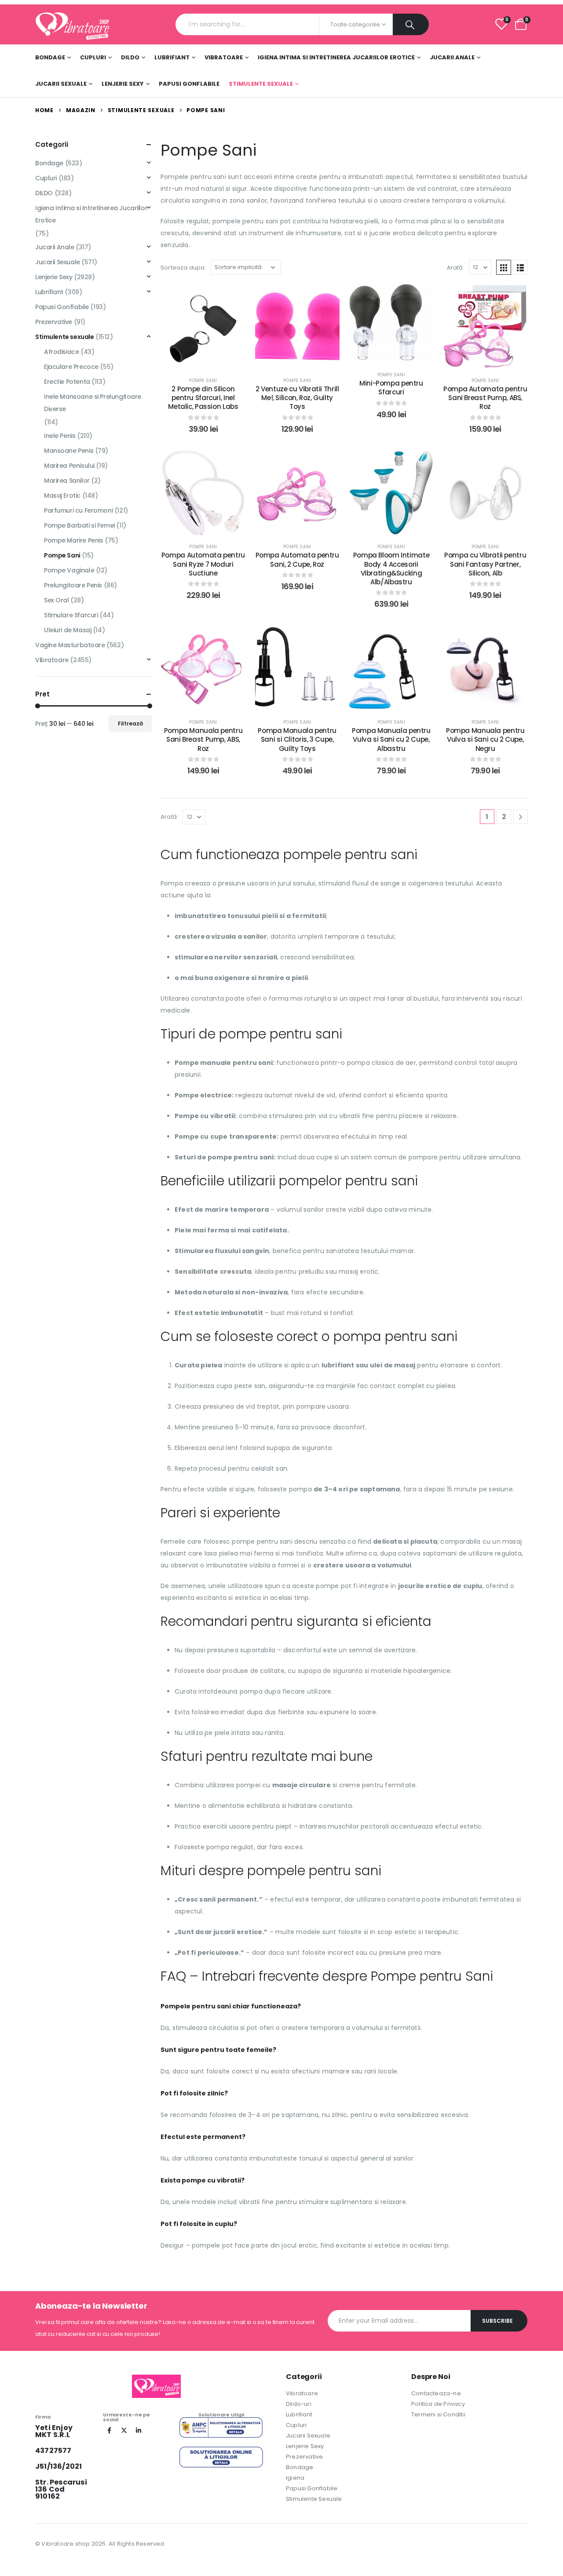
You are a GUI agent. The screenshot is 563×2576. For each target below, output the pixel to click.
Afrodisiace (61, 352)
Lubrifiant (172, 57)
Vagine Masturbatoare (70, 645)
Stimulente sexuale (261, 84)
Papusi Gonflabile (189, 84)
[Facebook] (110, 2430)
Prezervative (54, 322)
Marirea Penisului (69, 466)
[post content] (203, 326)
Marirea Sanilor (67, 481)
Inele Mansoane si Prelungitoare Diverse (93, 403)
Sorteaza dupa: (183, 268)
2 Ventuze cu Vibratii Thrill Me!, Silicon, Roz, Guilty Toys (297, 398)
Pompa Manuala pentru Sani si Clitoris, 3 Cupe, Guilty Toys (297, 740)
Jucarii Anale (452, 57)
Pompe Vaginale (69, 570)
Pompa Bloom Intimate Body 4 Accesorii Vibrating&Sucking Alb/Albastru (391, 568)
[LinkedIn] (139, 2430)
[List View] (520, 267)
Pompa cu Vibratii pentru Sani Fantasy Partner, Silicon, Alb (485, 564)
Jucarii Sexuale (61, 84)
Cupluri (93, 57)
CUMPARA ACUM (210, 359)
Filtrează (130, 723)
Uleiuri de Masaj (68, 630)
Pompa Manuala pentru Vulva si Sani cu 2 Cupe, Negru (485, 740)
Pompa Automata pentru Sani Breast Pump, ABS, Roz (485, 398)
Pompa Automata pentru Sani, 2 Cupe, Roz (297, 559)
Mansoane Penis (69, 451)
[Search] (411, 24)
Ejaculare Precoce (71, 367)
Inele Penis (60, 436)
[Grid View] (504, 267)
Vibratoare (224, 57)
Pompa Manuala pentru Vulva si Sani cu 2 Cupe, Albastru (391, 740)
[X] (124, 2430)
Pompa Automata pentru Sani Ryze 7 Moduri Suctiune (203, 564)
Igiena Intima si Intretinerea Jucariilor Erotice (336, 57)
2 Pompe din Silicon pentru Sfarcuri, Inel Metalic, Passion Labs (203, 398)
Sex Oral (57, 600)
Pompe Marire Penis (73, 540)
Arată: (456, 268)
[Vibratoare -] (73, 24)
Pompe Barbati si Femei (79, 525)
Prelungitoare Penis (73, 585)
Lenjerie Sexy (123, 84)
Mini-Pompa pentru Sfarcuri (391, 388)
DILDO (130, 57)
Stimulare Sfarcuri (71, 615)
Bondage (50, 57)
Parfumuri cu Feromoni (78, 510)
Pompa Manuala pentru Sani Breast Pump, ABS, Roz (203, 740)
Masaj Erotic (62, 496)
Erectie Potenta (67, 382)
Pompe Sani (203, 381)
